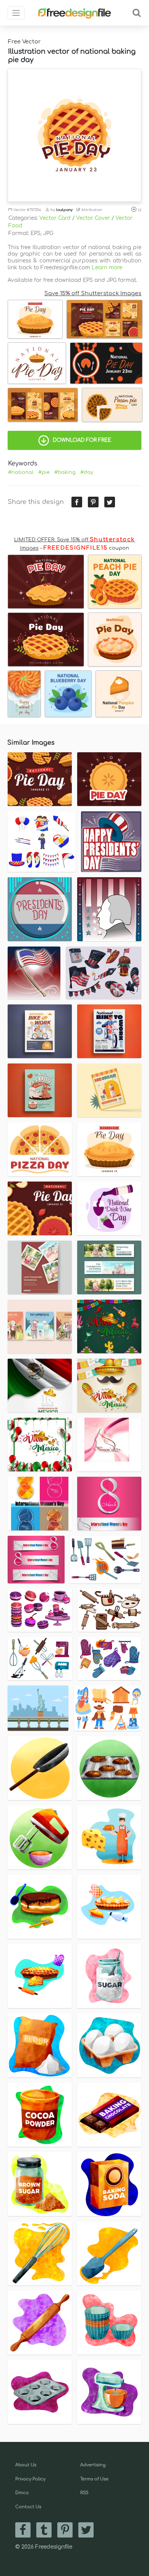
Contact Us (28, 2507)
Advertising (93, 2465)
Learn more (107, 268)
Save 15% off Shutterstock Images (93, 293)
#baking (65, 472)
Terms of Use (94, 2479)
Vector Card (55, 218)
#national (21, 472)
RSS (84, 2493)
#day (87, 472)
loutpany (64, 210)
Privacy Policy (30, 2479)
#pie (44, 472)
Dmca (22, 2493)
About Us (26, 2465)
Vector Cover (93, 218)
